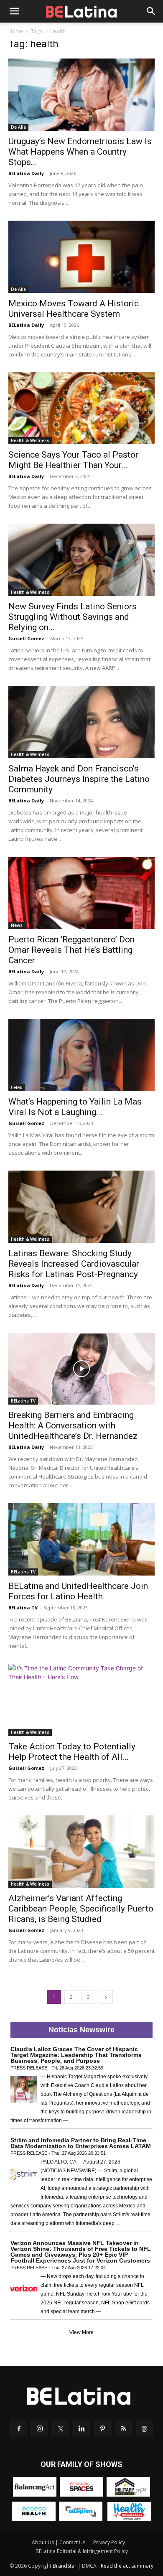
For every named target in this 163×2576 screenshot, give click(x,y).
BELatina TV (23, 1401)
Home (16, 31)
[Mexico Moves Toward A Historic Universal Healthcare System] (81, 257)
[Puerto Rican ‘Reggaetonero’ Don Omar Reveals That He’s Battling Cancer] (81, 893)
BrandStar (65, 2566)
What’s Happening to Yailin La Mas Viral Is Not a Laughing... (75, 1107)
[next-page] (106, 1997)
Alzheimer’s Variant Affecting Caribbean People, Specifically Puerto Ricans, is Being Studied (81, 1909)
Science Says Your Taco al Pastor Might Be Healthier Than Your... (73, 460)
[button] (14, 11)
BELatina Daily (26, 173)
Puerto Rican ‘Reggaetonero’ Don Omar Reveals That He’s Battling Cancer (71, 950)
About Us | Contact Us (59, 2542)
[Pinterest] (102, 2429)
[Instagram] (40, 2429)
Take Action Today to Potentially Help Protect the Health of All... (72, 1752)
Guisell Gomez (26, 638)
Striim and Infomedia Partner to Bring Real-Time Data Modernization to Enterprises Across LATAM (81, 2143)
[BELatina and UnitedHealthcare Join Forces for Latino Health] (81, 1539)
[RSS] (123, 2429)
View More (81, 2332)
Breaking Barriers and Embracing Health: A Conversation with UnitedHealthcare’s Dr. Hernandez (74, 1425)
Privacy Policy (109, 2542)
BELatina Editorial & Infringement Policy (82, 2551)
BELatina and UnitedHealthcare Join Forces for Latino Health (78, 1591)
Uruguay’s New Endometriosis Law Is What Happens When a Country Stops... (80, 152)
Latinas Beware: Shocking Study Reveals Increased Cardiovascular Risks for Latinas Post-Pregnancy (74, 1264)
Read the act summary (127, 2566)
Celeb (17, 1087)
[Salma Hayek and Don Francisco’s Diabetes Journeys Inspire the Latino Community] (81, 722)
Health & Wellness (30, 440)
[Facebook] (19, 2429)
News (17, 925)
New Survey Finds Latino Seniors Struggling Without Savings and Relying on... (73, 617)
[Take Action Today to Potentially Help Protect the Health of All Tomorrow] (81, 1700)
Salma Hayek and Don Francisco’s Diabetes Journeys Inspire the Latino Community (79, 779)
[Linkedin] (81, 2429)
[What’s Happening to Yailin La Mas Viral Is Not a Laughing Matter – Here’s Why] (81, 1055)
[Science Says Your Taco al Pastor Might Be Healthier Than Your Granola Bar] (81, 409)
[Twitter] (61, 2429)
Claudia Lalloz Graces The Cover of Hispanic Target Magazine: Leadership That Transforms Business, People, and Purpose (76, 2055)
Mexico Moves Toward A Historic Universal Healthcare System (74, 309)
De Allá (18, 127)
